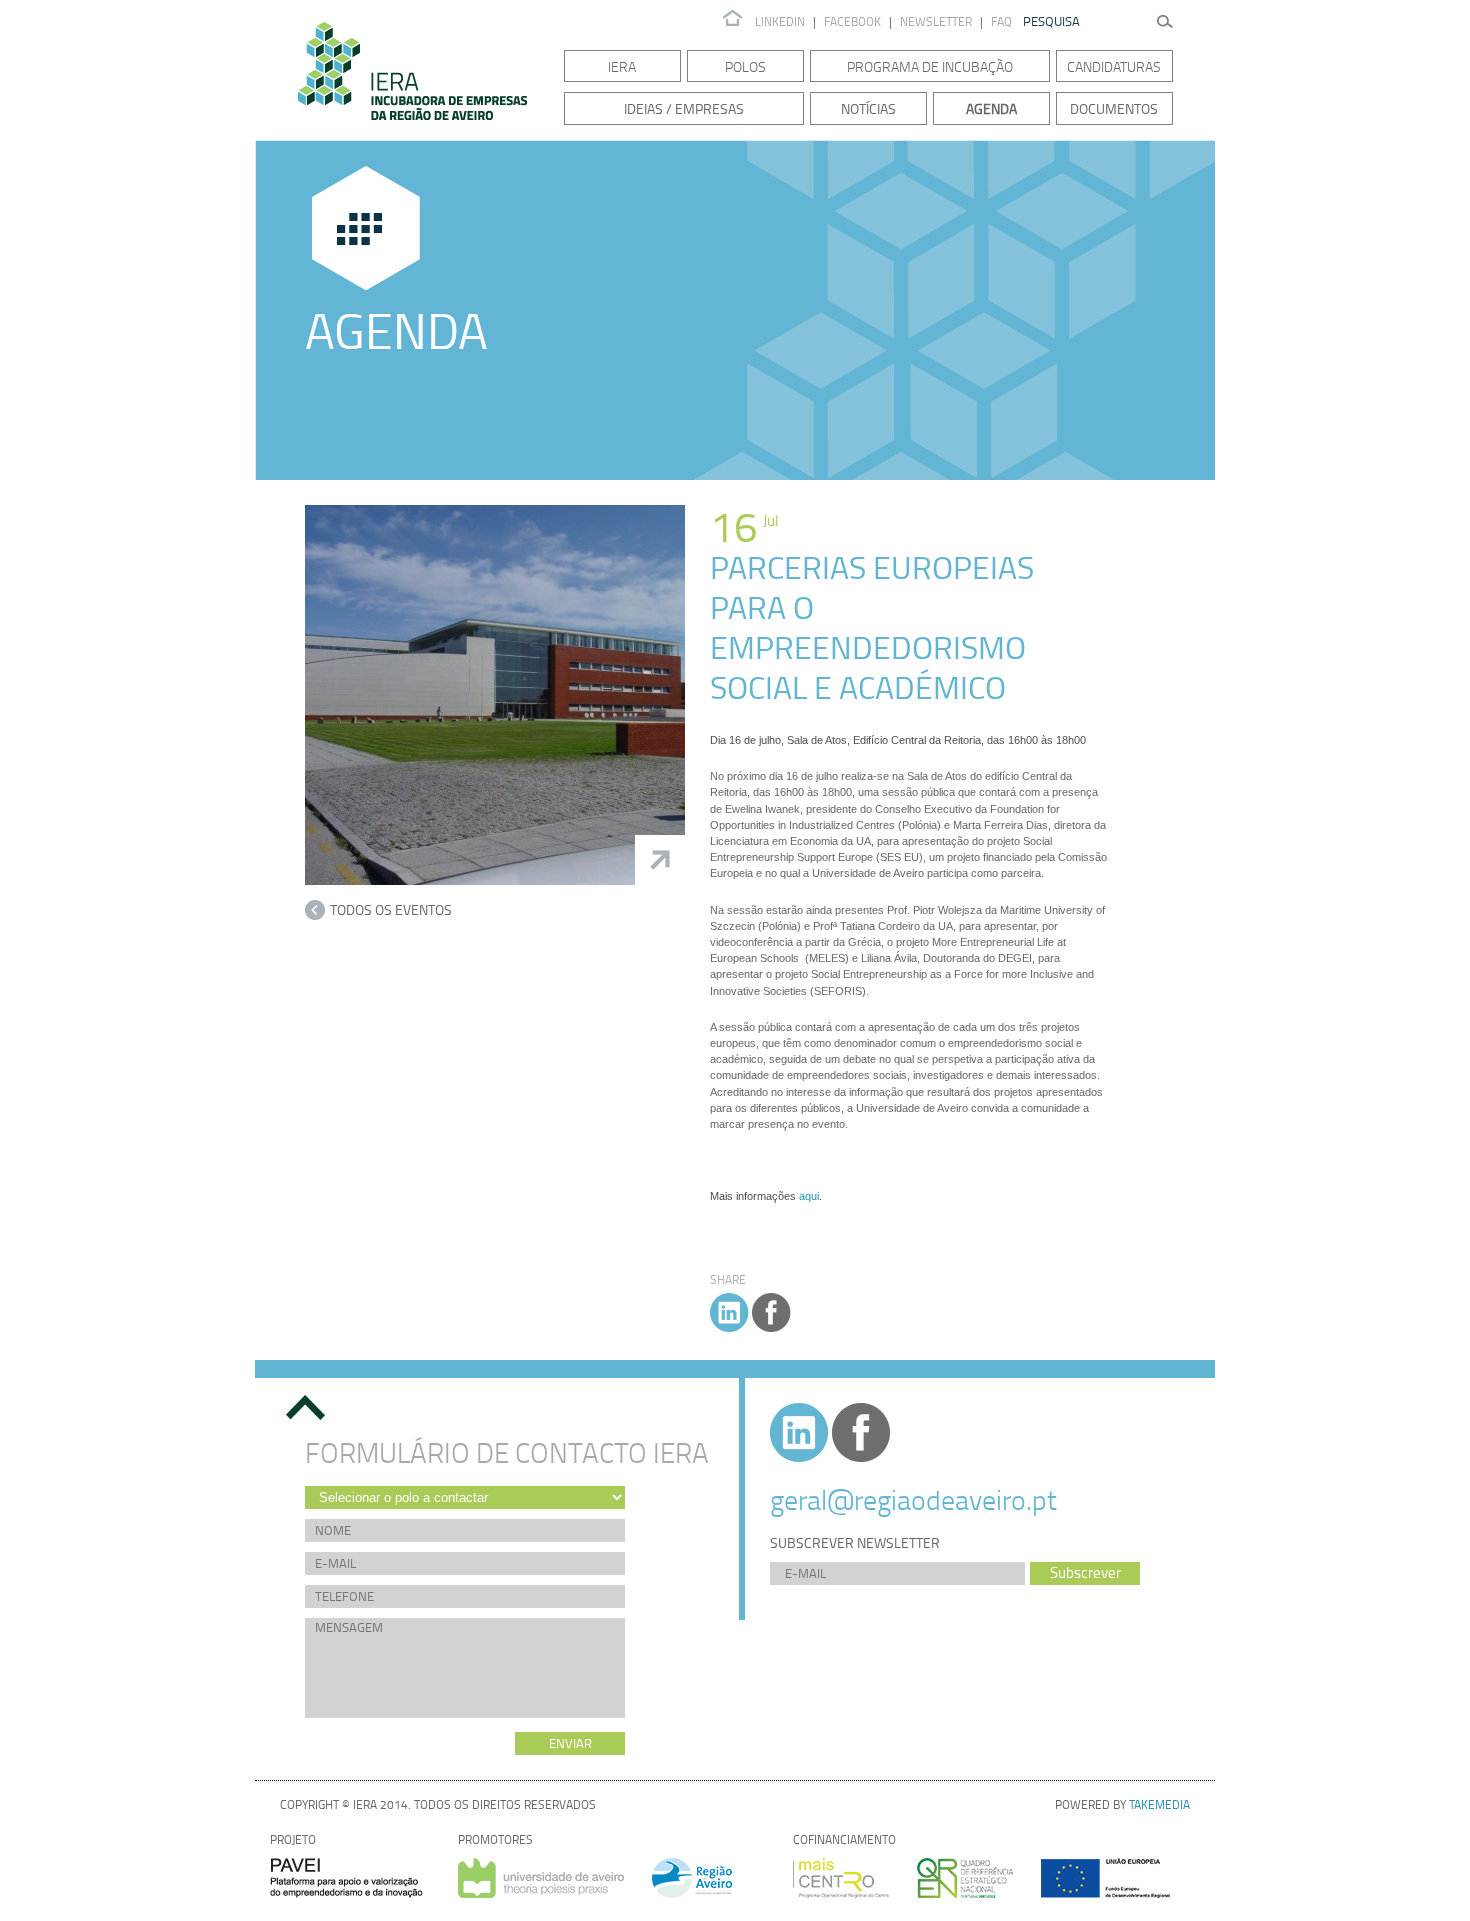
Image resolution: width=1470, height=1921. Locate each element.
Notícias (868, 108)
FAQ (1001, 21)
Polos (745, 66)
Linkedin (780, 21)
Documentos (1114, 108)
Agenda (991, 108)
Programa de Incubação (930, 66)
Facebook (852, 21)
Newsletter (937, 21)
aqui (809, 1196)
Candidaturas (1114, 66)
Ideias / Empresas (684, 108)
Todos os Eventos (391, 909)
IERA (622, 66)
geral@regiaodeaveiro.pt (913, 1499)
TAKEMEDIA (1159, 1804)
